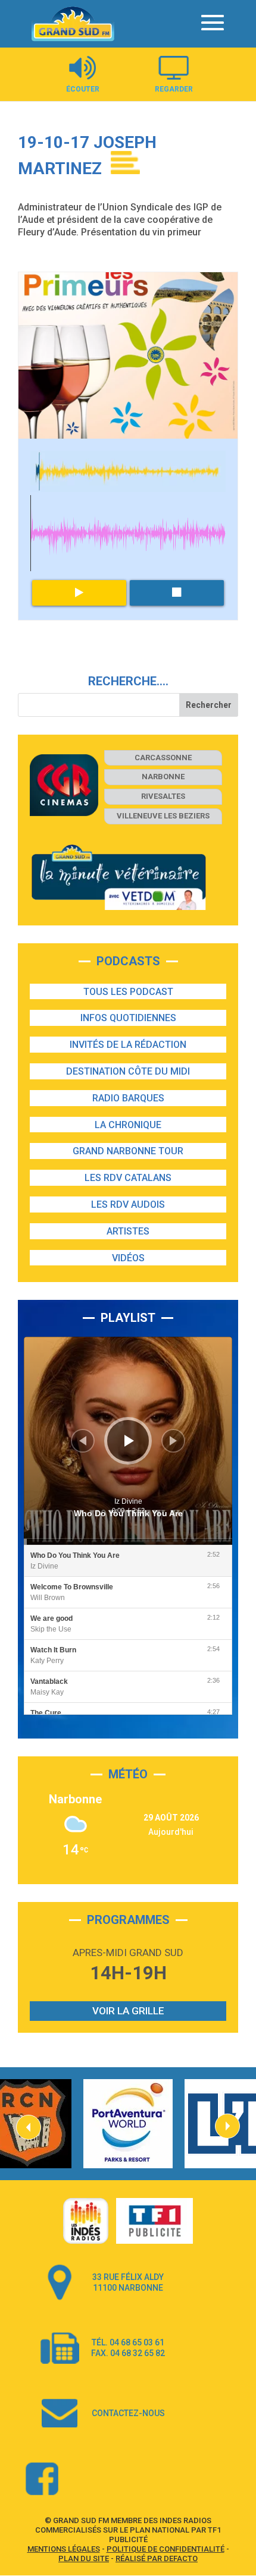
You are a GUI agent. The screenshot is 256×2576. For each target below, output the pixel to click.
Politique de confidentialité (166, 2549)
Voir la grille (128, 2011)
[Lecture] (129, 1441)
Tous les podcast (128, 992)
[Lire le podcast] (79, 593)
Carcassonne (163, 758)
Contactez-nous (128, 2413)
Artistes (128, 1231)
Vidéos (128, 1258)
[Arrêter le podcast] (177, 593)
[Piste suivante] (173, 1441)
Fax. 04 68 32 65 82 (128, 2353)
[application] (128, 1441)
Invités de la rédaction (128, 1045)
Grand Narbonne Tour (128, 1151)
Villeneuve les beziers (163, 816)
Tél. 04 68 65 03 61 (128, 2342)
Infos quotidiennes (128, 1018)
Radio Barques (128, 1098)
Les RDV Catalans (128, 1178)
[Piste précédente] (83, 1441)
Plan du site (84, 2558)
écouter (83, 89)
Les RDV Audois (128, 1204)
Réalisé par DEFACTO (157, 2558)
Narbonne (163, 777)
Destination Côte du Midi (128, 1071)
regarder (174, 89)
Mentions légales (64, 2549)
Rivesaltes (163, 796)
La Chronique (128, 1125)
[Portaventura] (128, 2124)
